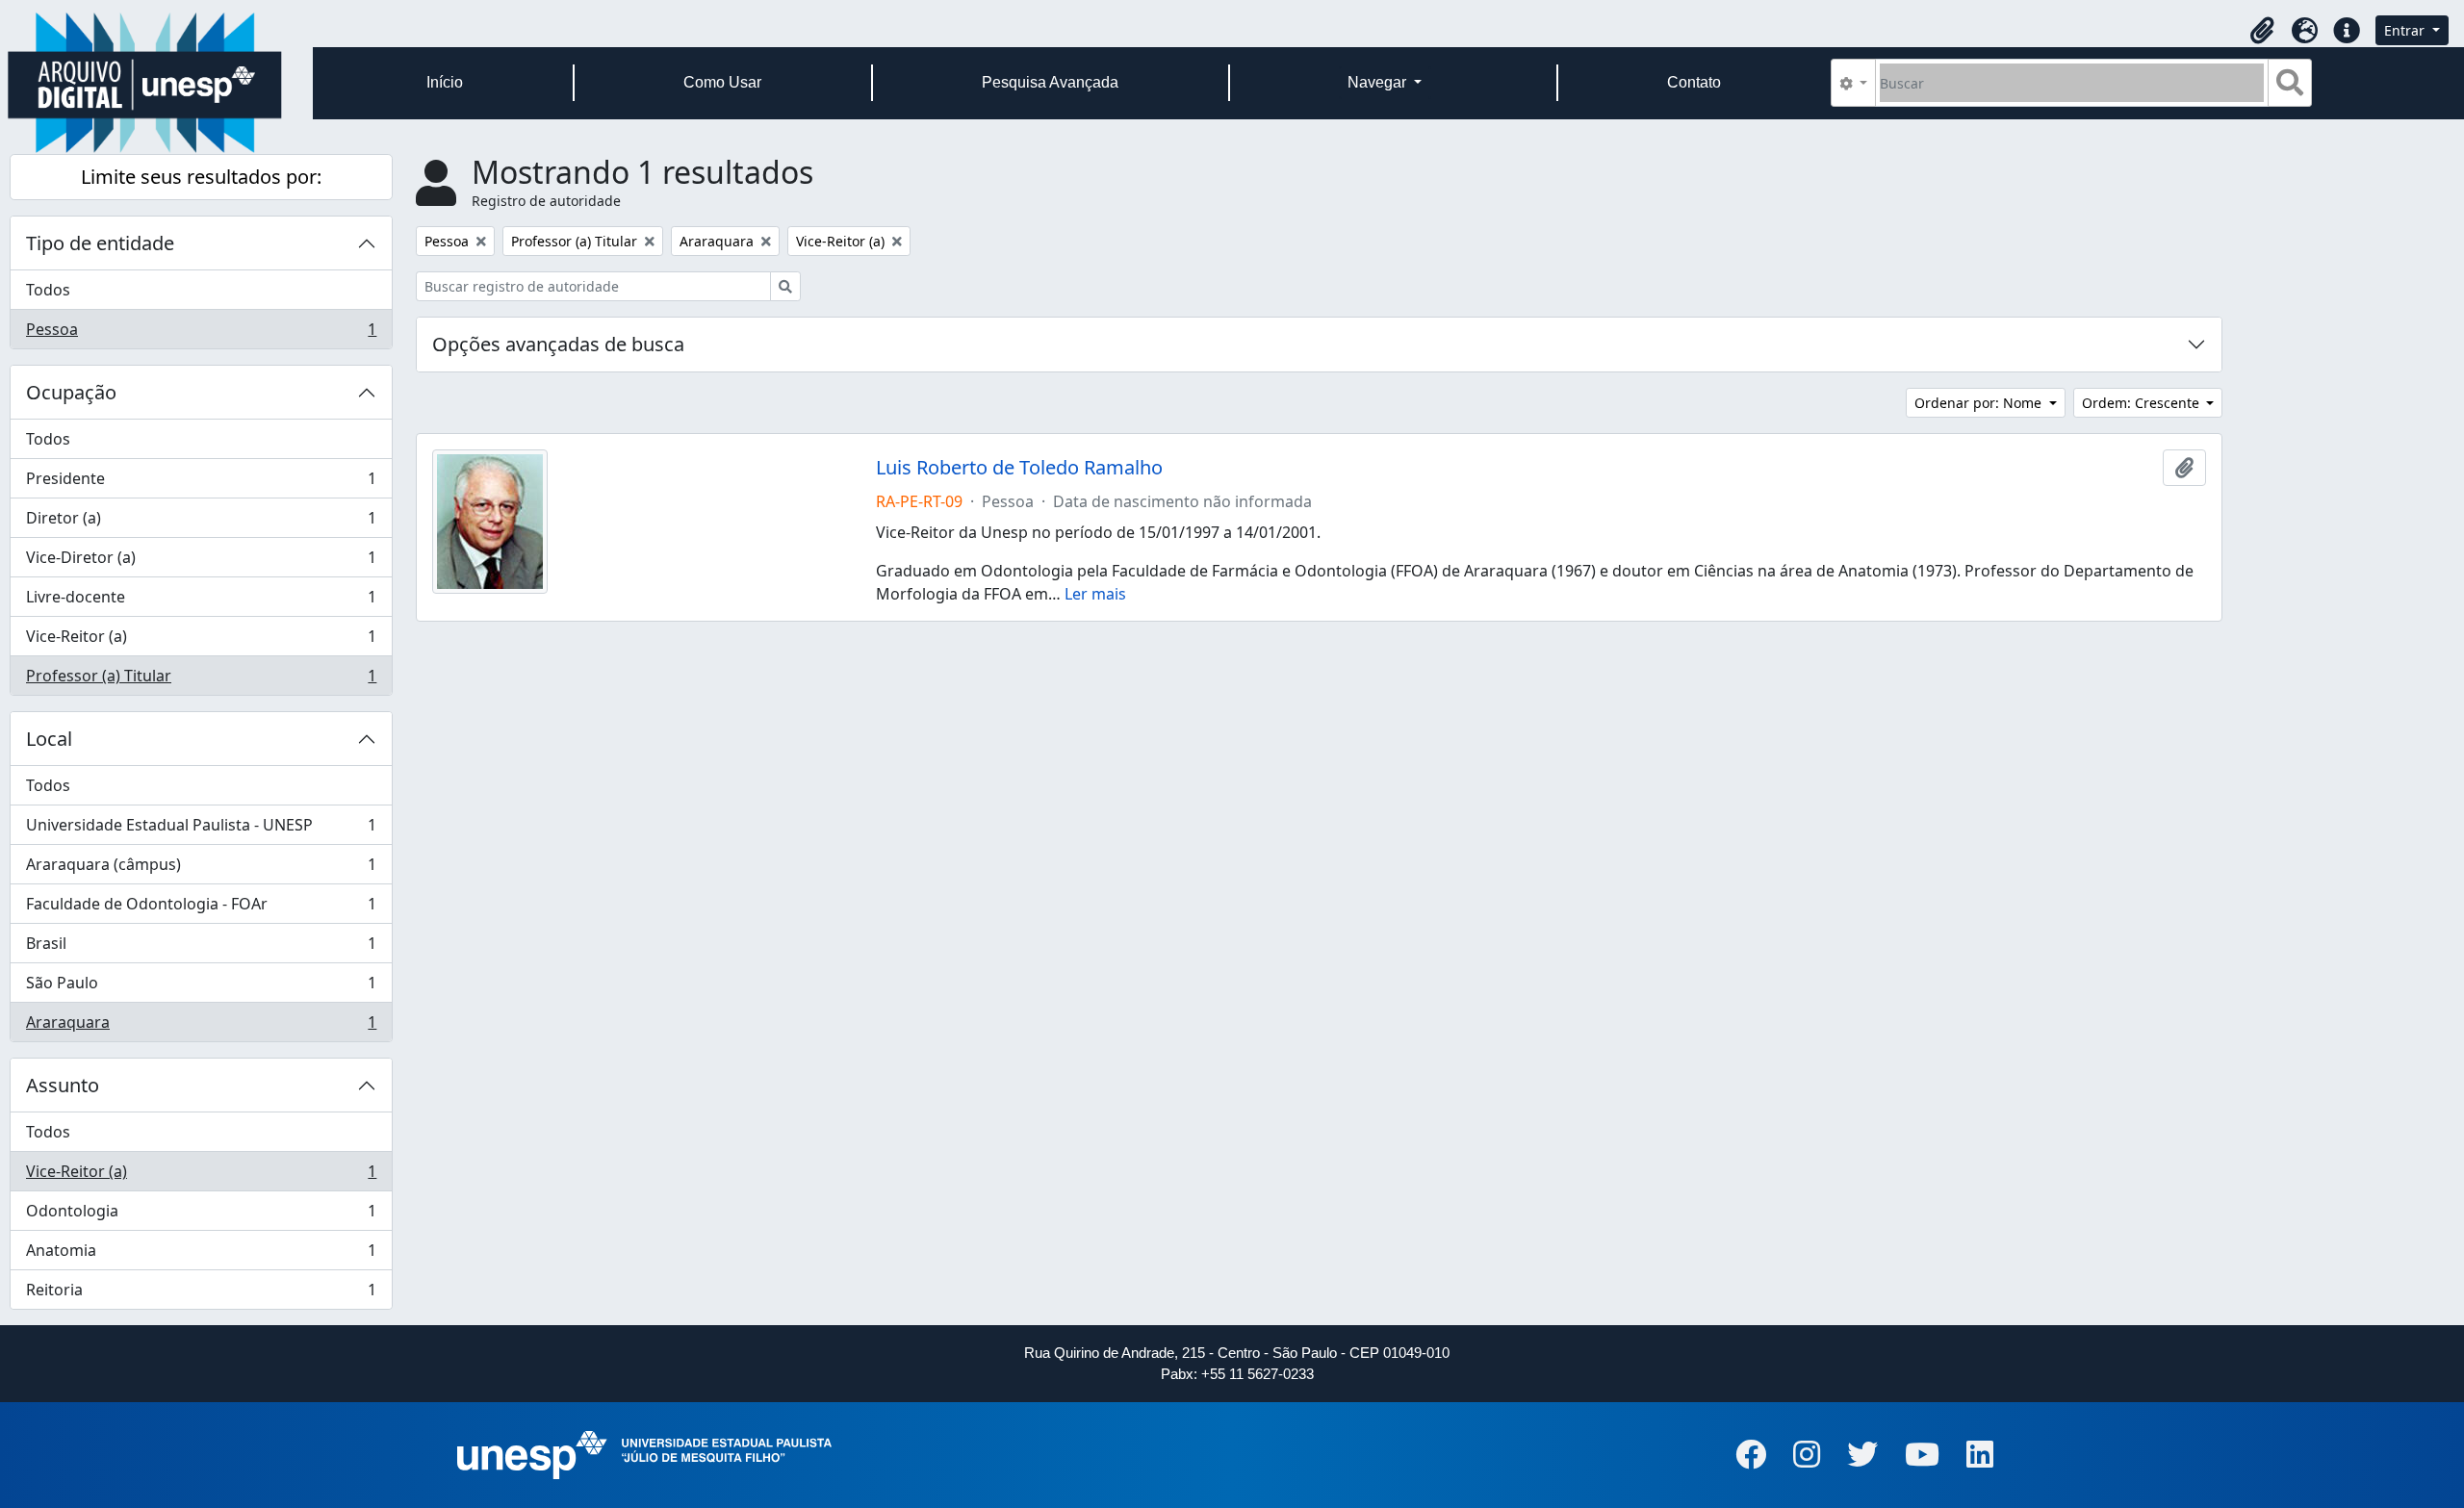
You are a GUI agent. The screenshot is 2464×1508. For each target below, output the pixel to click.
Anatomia (201, 1255)
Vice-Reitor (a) (201, 641)
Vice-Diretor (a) (201, 562)
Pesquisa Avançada (1050, 82)
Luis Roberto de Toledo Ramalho (1019, 468)
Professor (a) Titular (201, 680)
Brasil (201, 948)
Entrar (2406, 30)
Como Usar (722, 82)
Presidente (201, 483)
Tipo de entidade (100, 243)
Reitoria (201, 1294)
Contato (1694, 82)
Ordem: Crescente (2143, 403)
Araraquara (201, 1026)
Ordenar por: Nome (1980, 403)
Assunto (63, 1085)
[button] (2262, 31)
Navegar (1379, 82)
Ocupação (71, 392)
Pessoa (201, 333)
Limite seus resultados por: (201, 177)
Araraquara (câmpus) (201, 869)
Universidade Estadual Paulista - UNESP (201, 830)
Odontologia (201, 1215)
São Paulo (201, 987)
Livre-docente (201, 601)
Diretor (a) (201, 523)
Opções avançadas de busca (558, 344)
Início (445, 82)
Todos (48, 290)
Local (49, 739)
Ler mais (1095, 594)
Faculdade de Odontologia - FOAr (201, 908)
